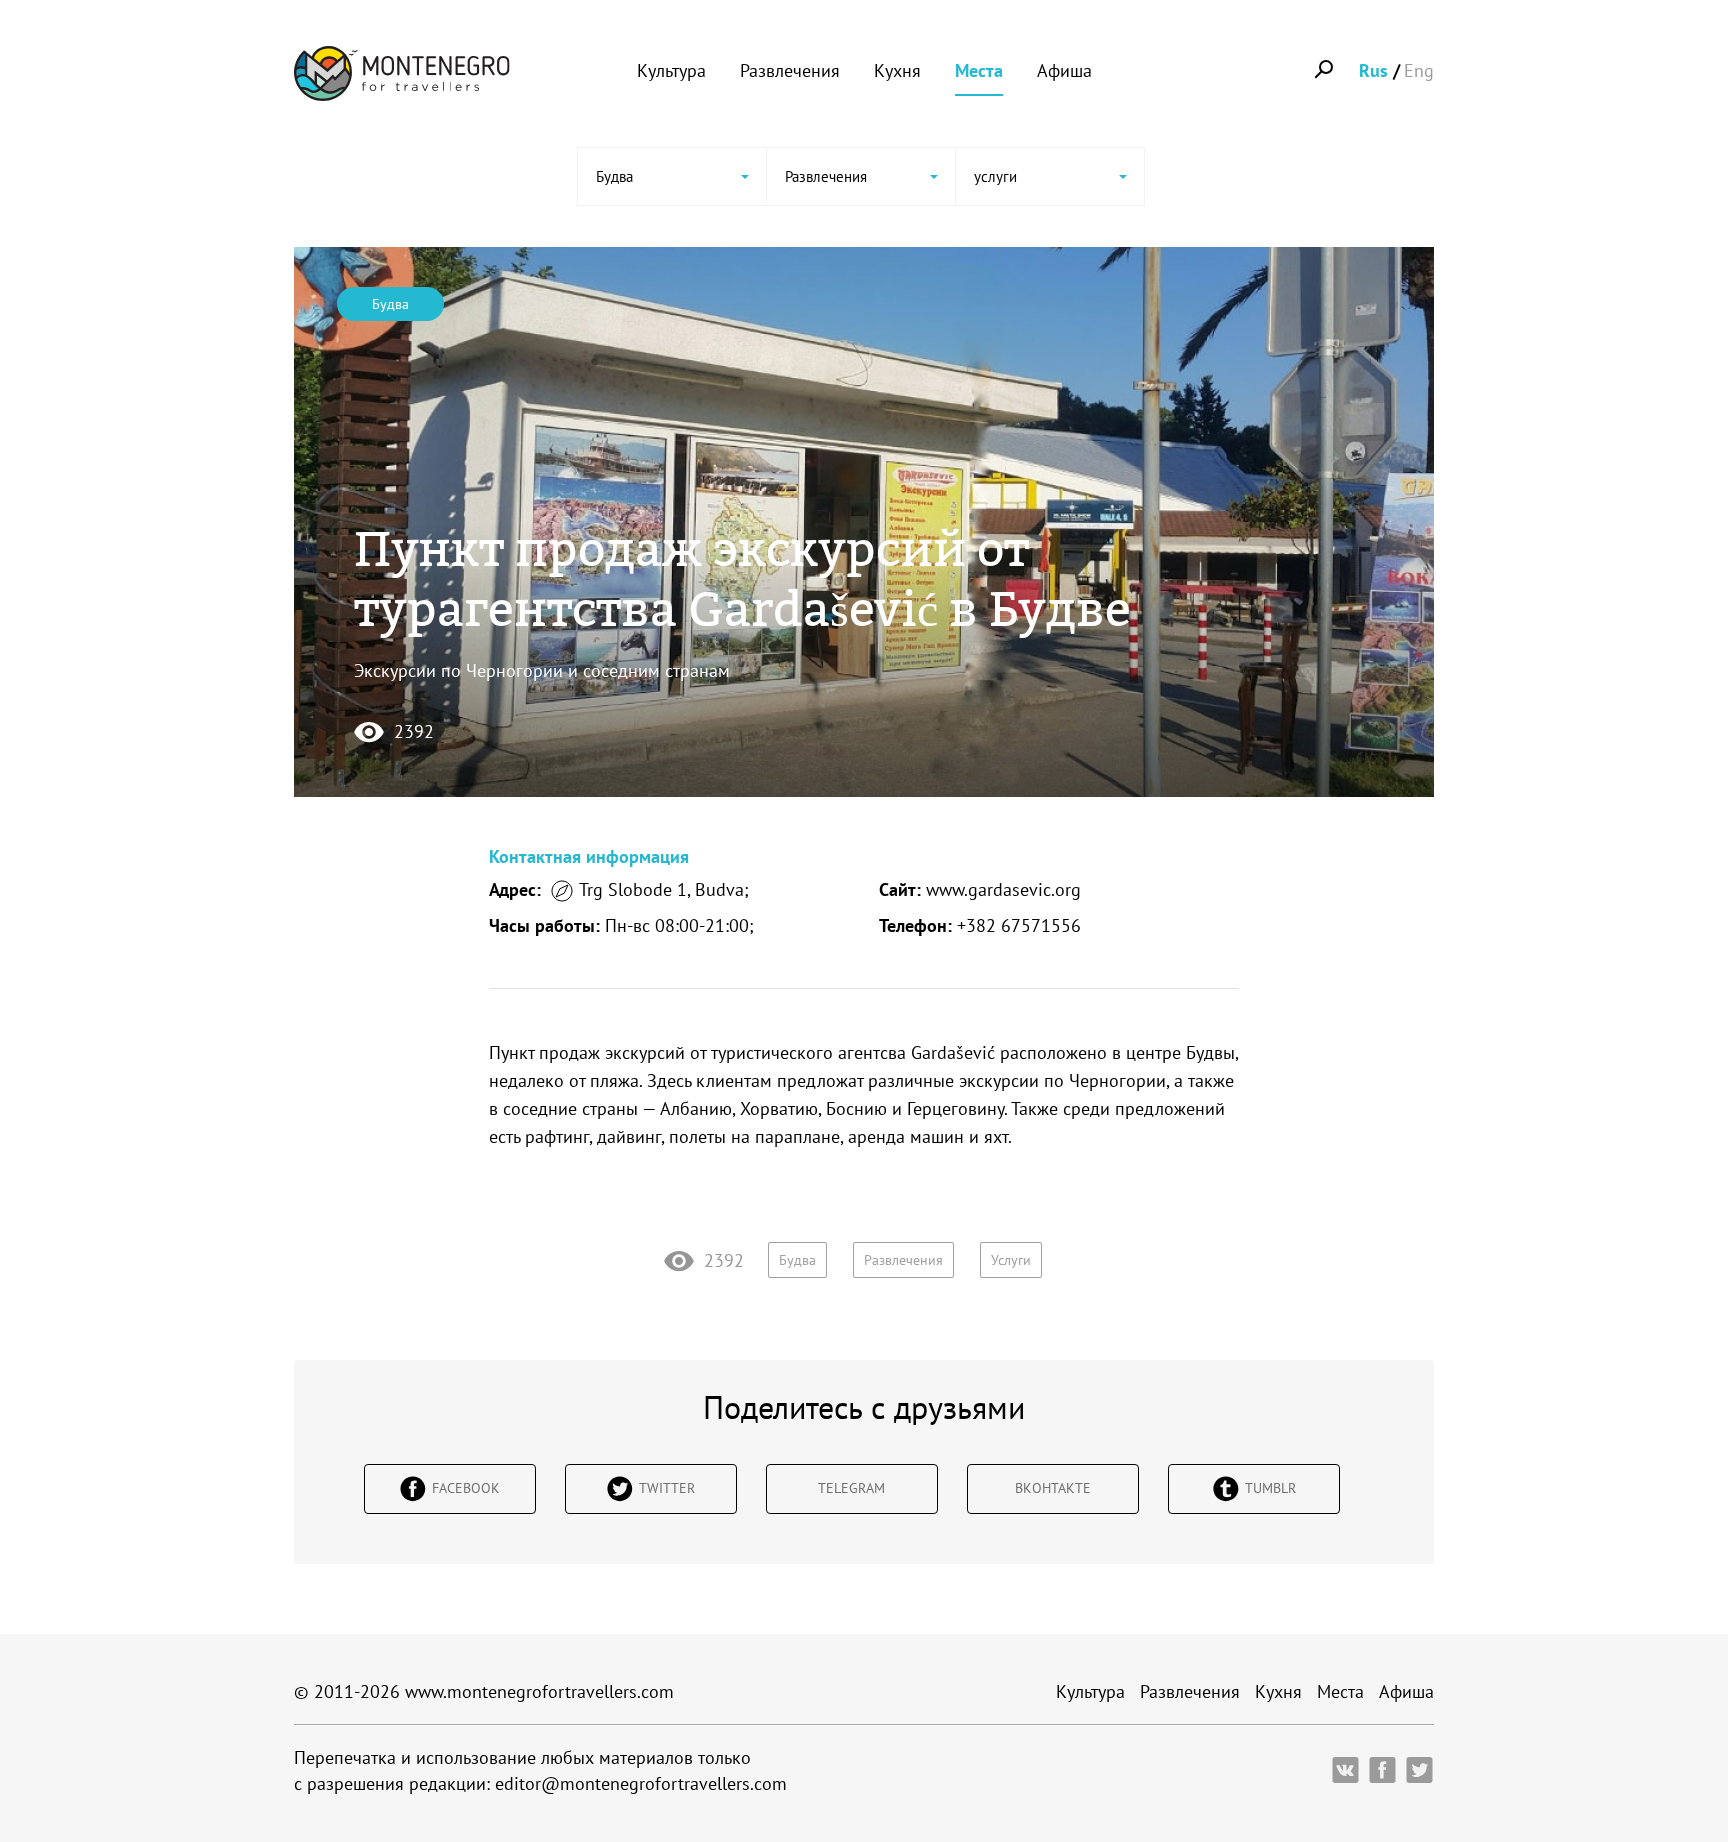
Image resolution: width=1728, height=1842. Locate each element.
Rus (1373, 70)
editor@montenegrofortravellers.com (641, 1783)
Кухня (897, 70)
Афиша (1064, 70)
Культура (671, 70)
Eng (1419, 70)
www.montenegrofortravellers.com (539, 1691)
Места (979, 70)
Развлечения (790, 70)
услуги (1011, 1260)
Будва (390, 304)
